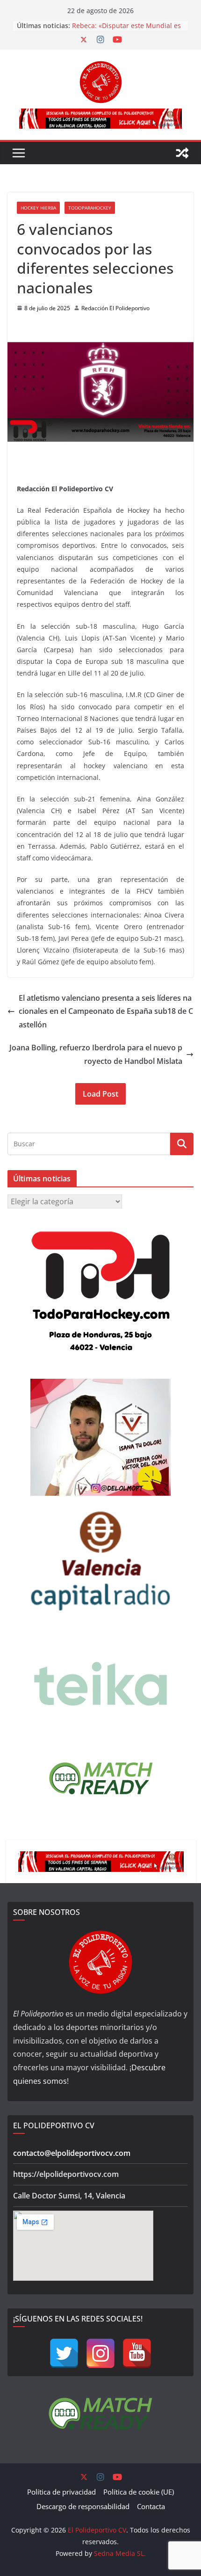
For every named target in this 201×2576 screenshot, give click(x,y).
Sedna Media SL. (120, 2553)
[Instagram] (100, 2353)
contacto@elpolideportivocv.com (72, 2153)
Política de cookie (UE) (139, 2492)
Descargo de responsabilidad (83, 2506)
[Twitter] (64, 2353)
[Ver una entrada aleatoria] (182, 153)
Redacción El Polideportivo (115, 308)
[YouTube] (137, 2353)
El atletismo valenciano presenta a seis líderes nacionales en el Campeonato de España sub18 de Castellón (106, 1011)
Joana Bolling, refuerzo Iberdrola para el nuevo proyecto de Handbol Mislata (96, 1054)
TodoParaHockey (90, 208)
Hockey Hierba (38, 208)
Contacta (151, 2506)
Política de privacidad (61, 2492)
